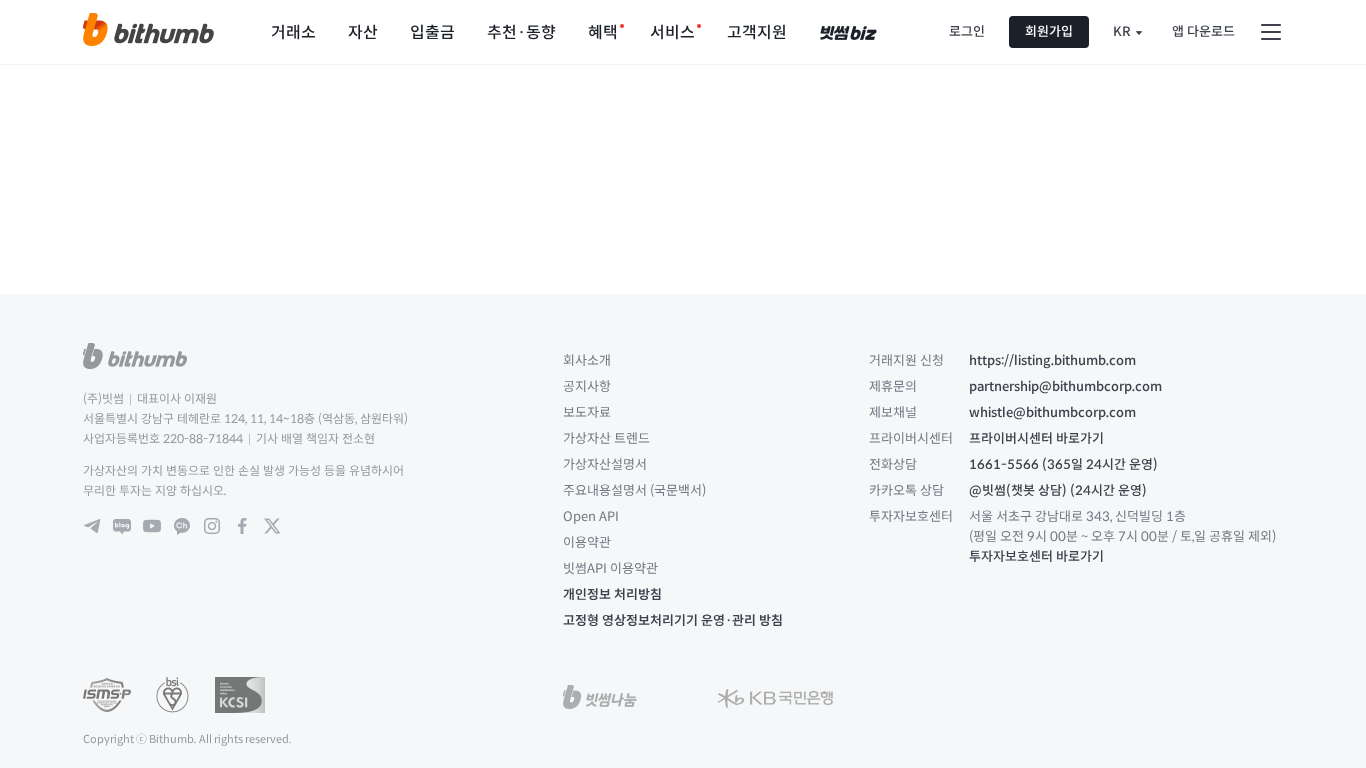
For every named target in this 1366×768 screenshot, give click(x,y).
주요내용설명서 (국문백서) (634, 490)
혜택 (603, 32)
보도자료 (587, 412)
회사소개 (587, 360)
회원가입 (1049, 31)
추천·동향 (521, 32)
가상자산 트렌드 (606, 438)
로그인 (967, 31)
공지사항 (587, 386)
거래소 (293, 32)
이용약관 (587, 542)
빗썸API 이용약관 (610, 568)
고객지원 (757, 32)
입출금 (432, 32)
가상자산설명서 (605, 464)
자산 (363, 32)
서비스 (672, 32)
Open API (591, 516)
